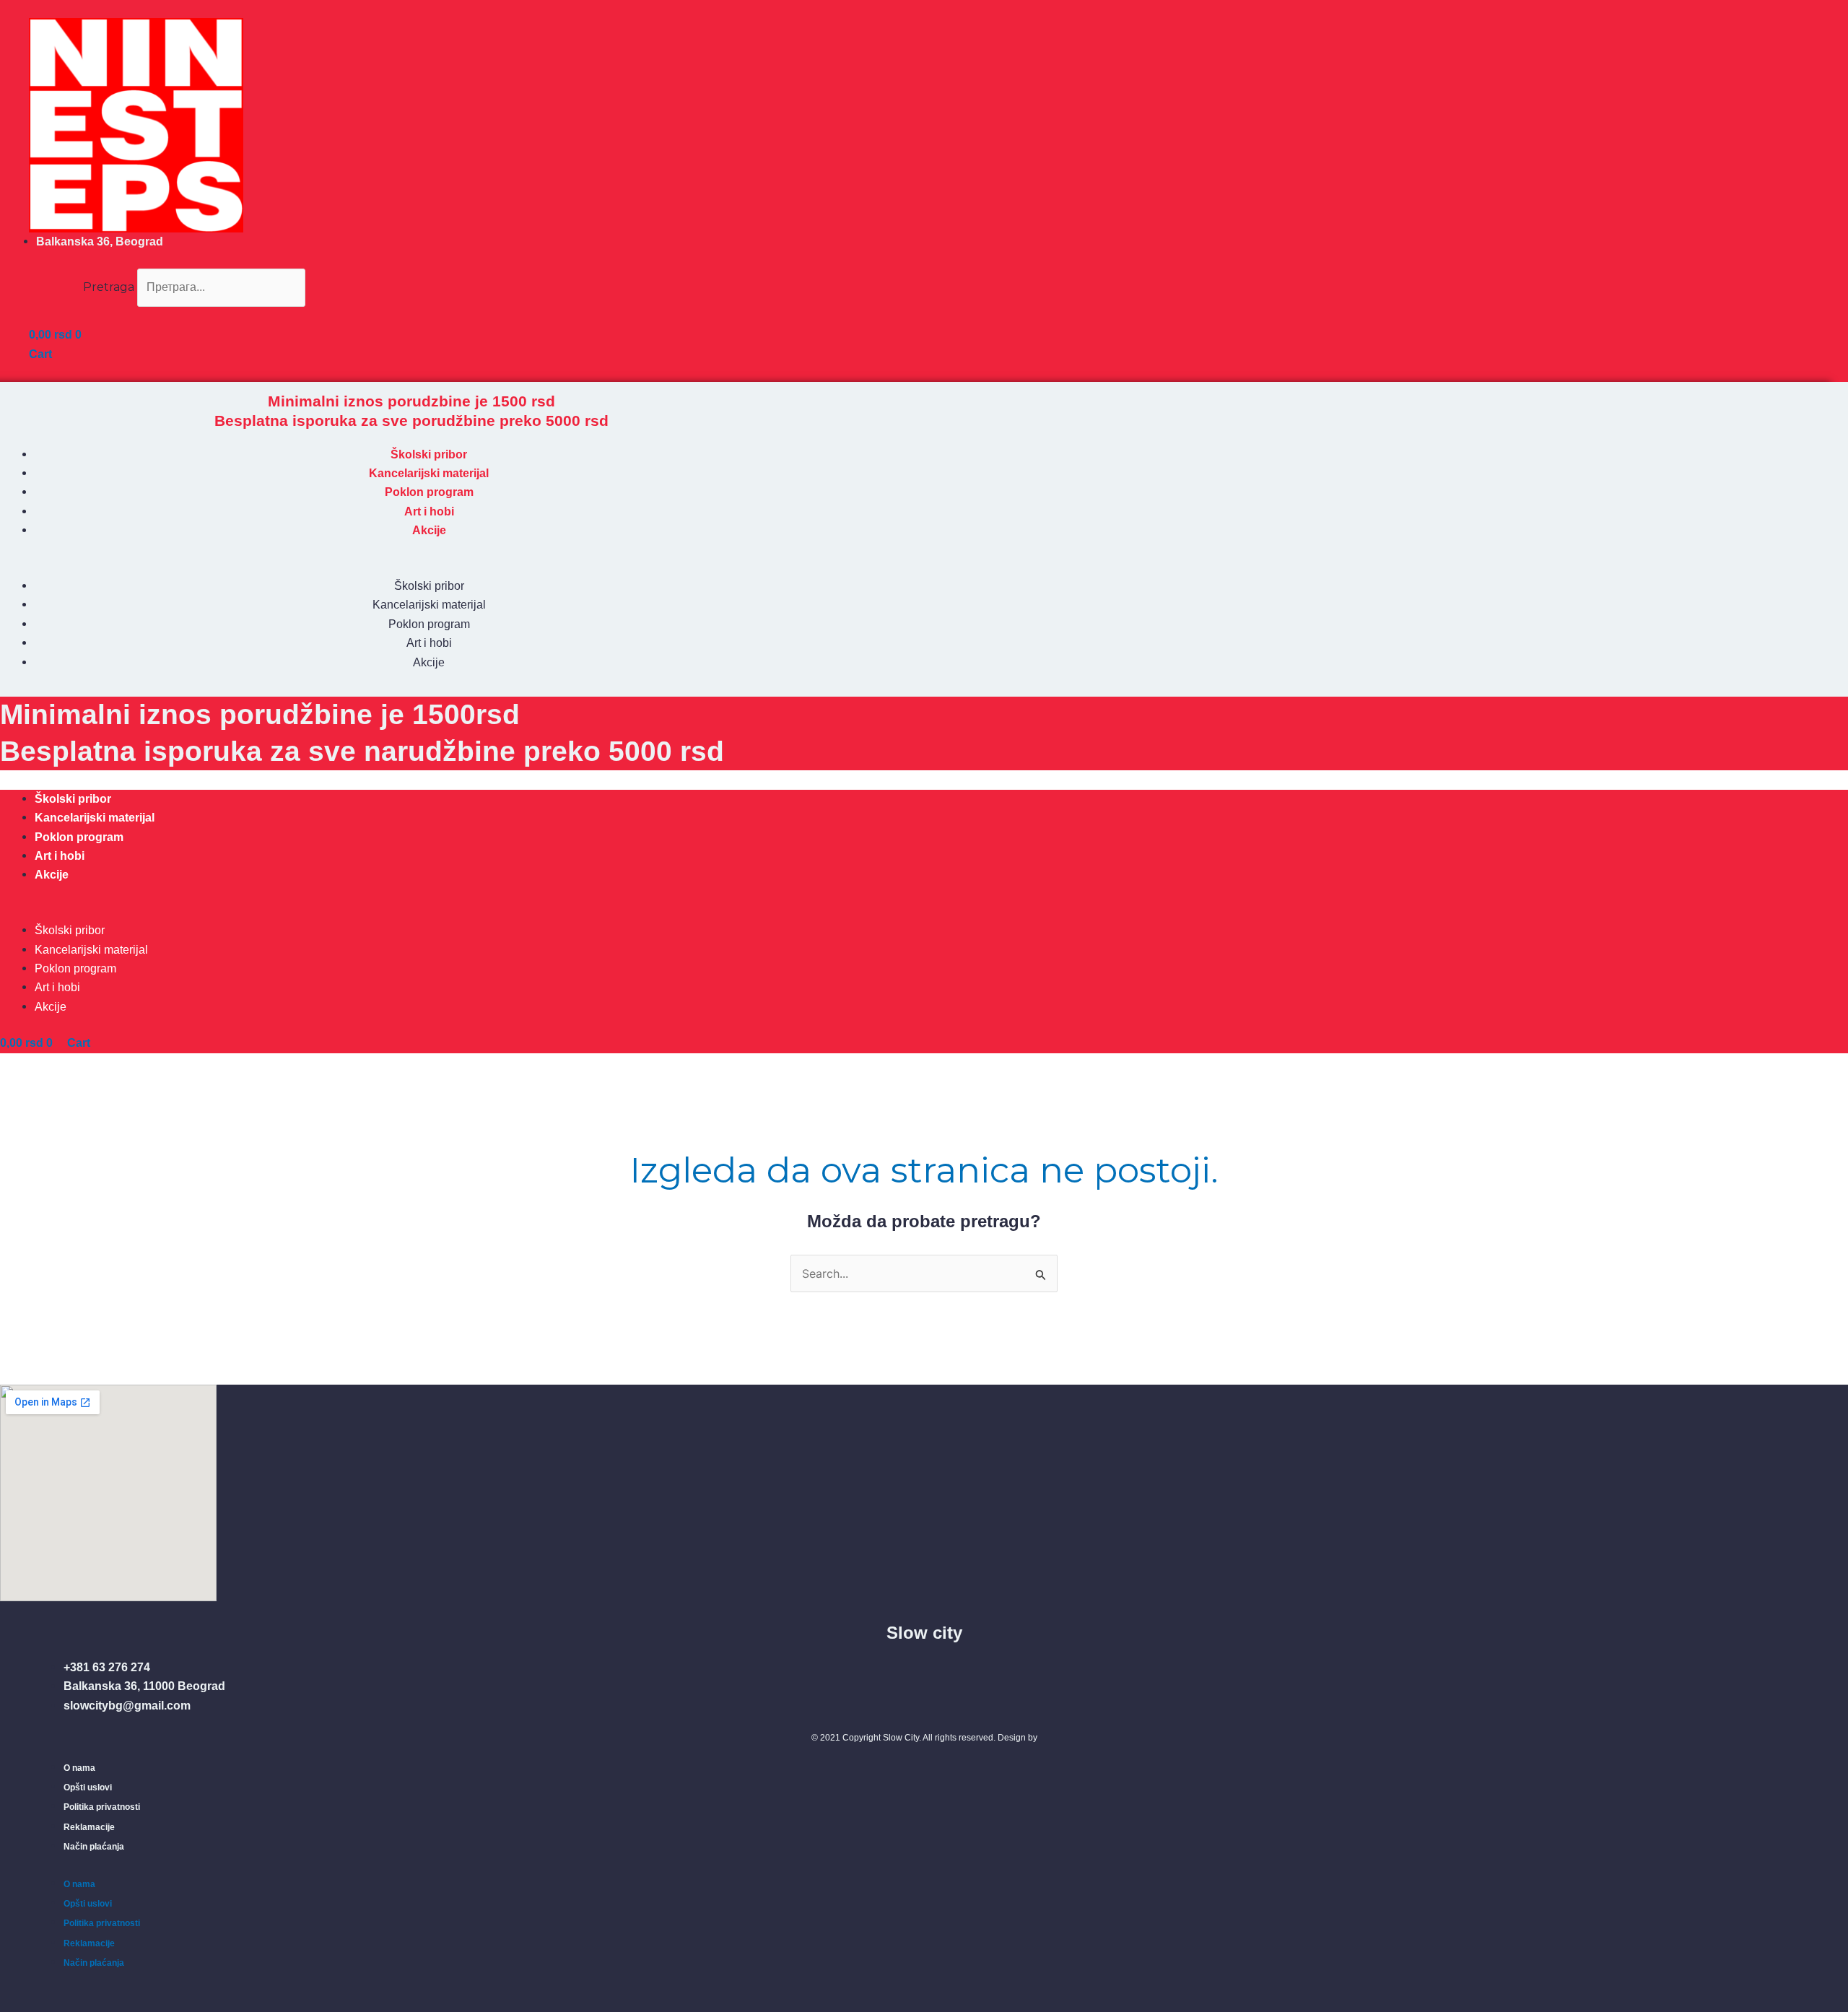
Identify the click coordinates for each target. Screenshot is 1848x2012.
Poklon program (429, 492)
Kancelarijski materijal (429, 473)
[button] (167, 316)
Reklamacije (89, 1827)
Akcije (429, 530)
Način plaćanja (94, 1847)
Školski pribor (429, 454)
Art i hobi (429, 511)
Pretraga (109, 287)
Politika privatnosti (102, 1807)
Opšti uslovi (88, 1787)
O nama (79, 1768)
